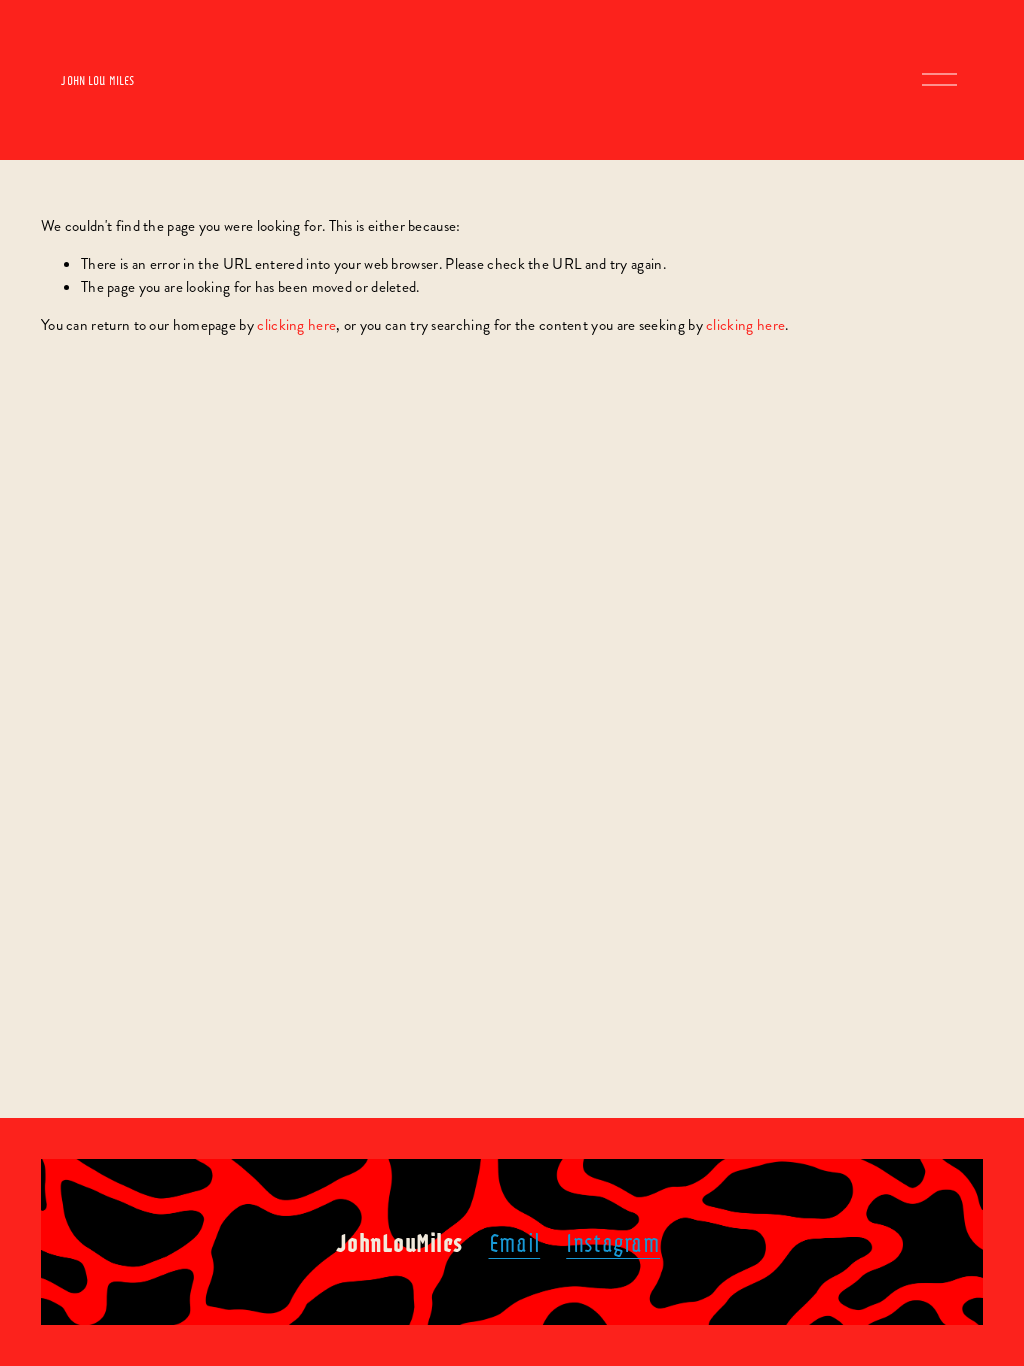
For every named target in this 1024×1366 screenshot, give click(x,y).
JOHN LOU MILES (97, 79)
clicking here (296, 325)
